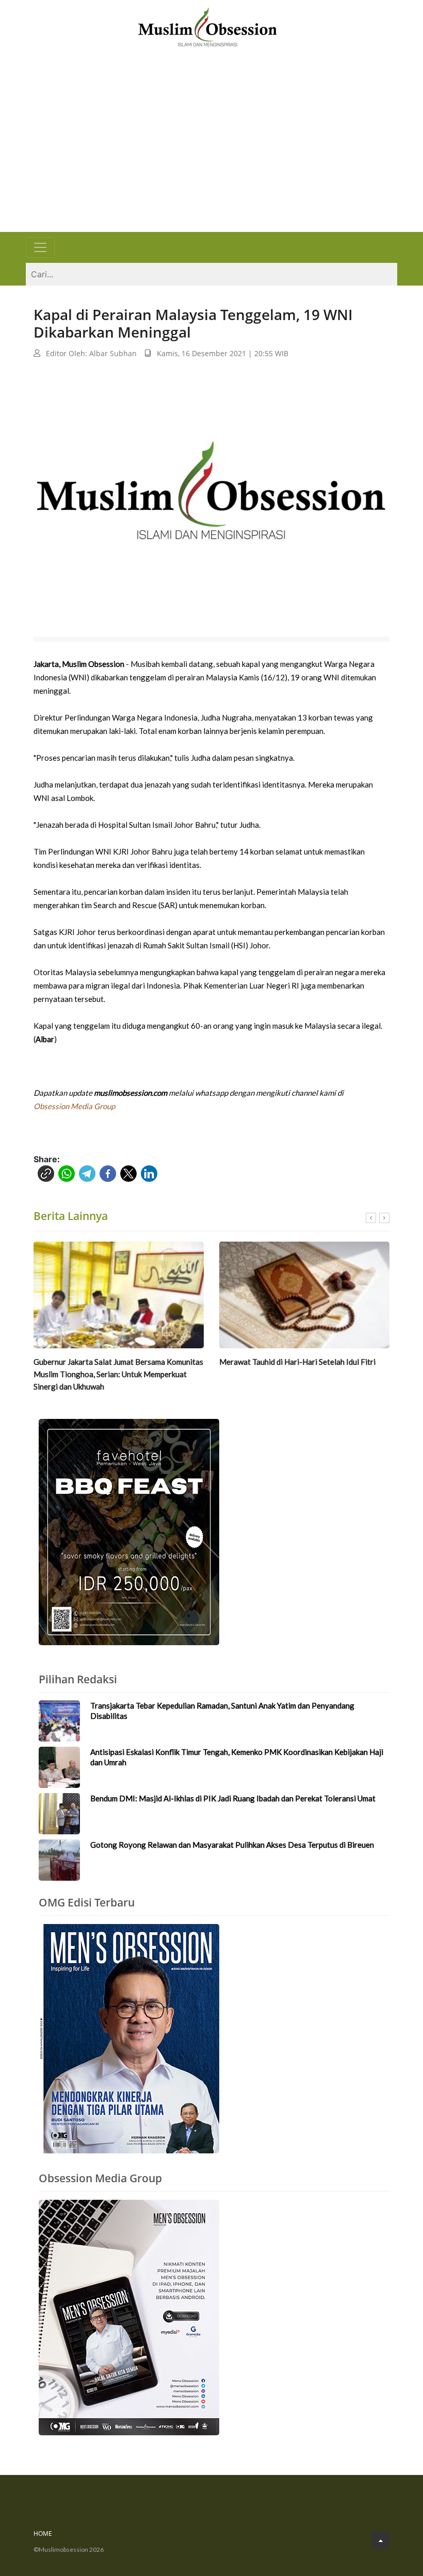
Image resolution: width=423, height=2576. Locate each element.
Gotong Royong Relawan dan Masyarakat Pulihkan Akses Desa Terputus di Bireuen (232, 1845)
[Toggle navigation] (40, 247)
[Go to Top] (380, 2540)
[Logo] (207, 26)
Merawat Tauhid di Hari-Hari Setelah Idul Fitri (297, 1362)
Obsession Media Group (74, 1106)
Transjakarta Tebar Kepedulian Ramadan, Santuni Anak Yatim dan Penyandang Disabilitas (222, 1711)
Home (43, 2533)
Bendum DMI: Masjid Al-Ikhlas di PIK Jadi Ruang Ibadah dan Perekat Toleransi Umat (233, 1798)
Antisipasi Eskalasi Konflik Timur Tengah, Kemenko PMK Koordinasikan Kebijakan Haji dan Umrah (237, 1757)
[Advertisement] (211, 155)
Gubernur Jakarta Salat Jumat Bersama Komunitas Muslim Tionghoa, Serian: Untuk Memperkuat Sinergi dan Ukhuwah (118, 1374)
